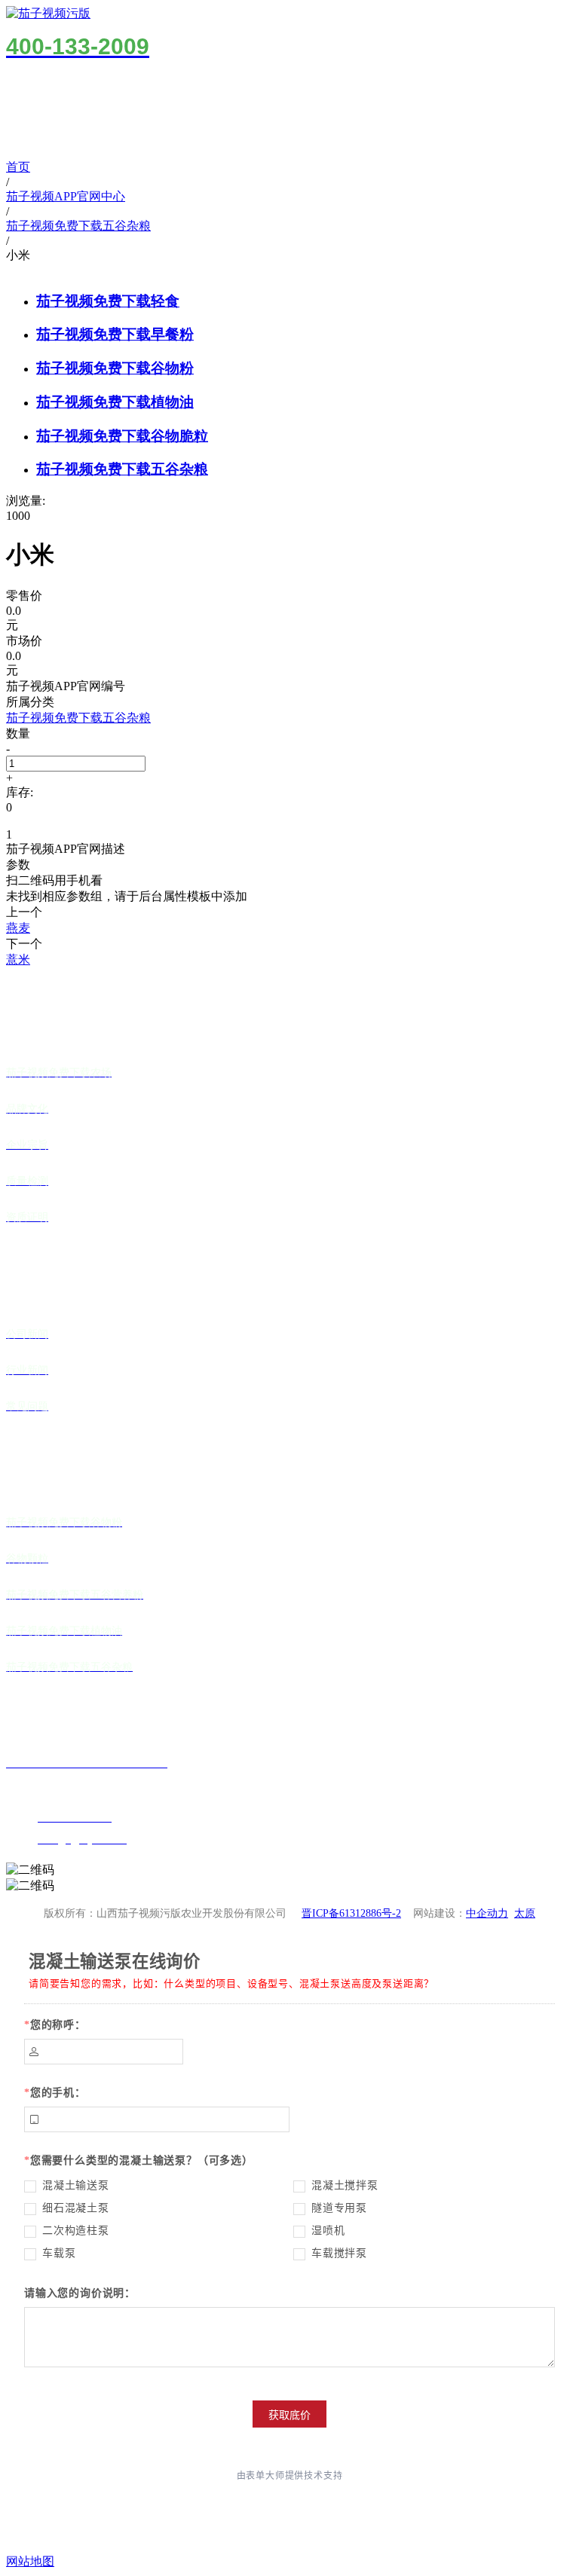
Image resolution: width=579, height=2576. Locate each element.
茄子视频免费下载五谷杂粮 (122, 469)
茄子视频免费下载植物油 (115, 402)
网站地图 (30, 2561)
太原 (525, 1913)
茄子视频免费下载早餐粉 (115, 334)
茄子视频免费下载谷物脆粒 (122, 436)
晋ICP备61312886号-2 (351, 1913)
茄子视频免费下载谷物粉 (115, 368)
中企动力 (487, 1913)
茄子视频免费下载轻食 (108, 301)
